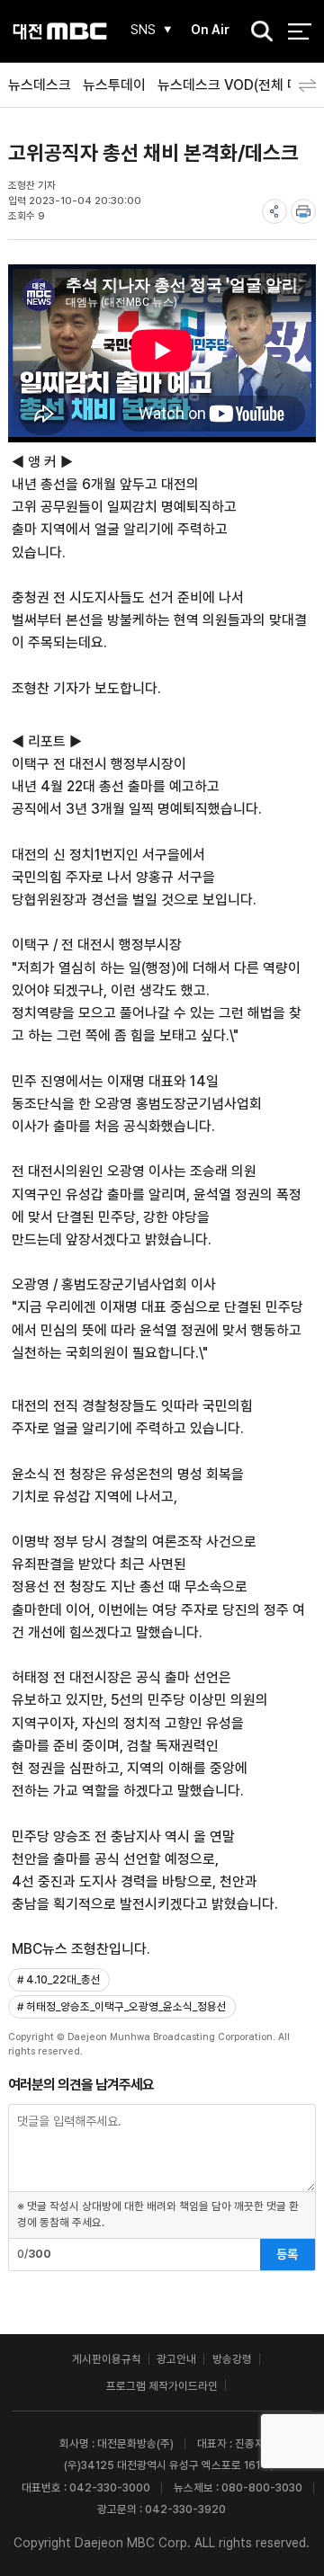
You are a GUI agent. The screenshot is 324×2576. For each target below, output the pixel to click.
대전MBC (60, 31)
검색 (256, 32)
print (303, 211)
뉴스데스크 (40, 85)
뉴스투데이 (114, 85)
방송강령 (232, 2359)
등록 (287, 2254)
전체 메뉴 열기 (299, 31)
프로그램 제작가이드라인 (162, 2386)
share (274, 211)
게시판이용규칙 (107, 2359)
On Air (210, 30)
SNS (143, 30)
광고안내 (176, 2359)
